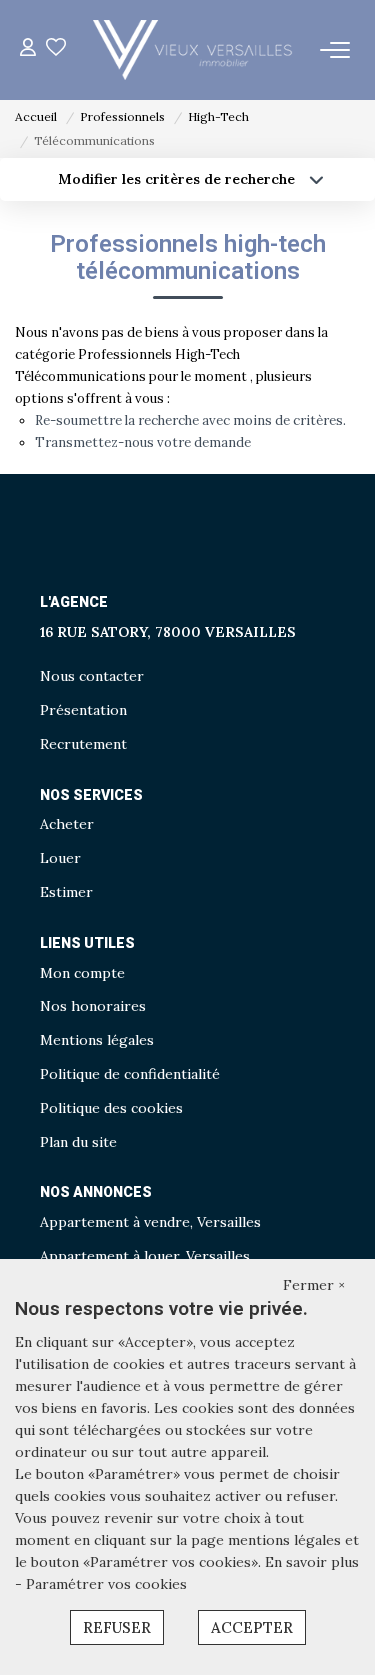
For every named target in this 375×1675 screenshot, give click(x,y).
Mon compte (82, 973)
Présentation (83, 710)
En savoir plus (312, 1562)
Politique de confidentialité (130, 1074)
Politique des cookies (111, 1108)
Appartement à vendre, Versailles (150, 1222)
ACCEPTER (252, 1627)
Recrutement (83, 744)
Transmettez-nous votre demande (143, 442)
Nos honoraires (93, 1006)
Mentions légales (97, 1040)
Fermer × (314, 1285)
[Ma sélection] (56, 49)
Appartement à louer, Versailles (145, 1256)
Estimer (66, 892)
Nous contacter (92, 676)
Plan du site (78, 1142)
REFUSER (117, 1627)
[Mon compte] (28, 49)
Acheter (67, 824)
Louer (60, 858)
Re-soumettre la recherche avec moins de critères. (190, 420)
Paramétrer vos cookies (106, 1584)
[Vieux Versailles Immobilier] (193, 50)
